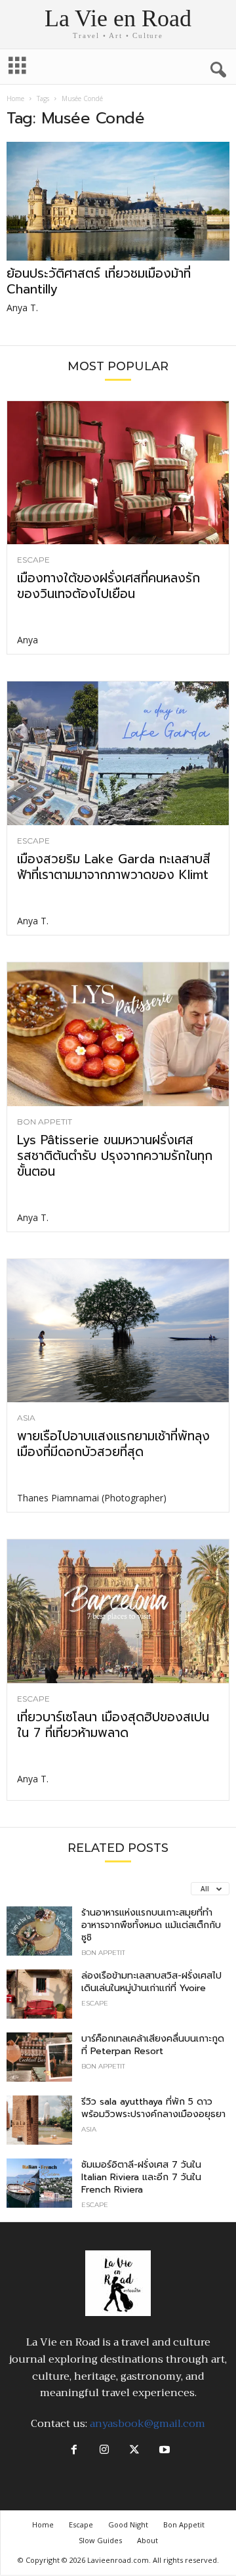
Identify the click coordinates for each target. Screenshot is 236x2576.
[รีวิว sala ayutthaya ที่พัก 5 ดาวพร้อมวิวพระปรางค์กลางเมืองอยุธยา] (39, 2120)
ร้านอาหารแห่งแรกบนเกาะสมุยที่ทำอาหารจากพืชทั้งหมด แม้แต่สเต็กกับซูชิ (151, 1925)
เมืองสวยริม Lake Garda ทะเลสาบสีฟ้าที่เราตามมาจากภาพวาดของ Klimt (114, 867)
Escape (33, 560)
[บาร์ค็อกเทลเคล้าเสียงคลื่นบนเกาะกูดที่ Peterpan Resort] (39, 2057)
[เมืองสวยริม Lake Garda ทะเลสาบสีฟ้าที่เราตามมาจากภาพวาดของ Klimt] (118, 753)
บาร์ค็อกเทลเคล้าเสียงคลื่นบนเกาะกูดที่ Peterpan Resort (153, 2045)
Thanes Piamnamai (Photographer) (92, 1498)
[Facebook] (74, 2451)
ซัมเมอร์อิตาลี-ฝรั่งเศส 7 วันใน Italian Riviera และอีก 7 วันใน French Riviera (141, 2177)
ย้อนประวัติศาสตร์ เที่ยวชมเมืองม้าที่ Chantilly (99, 281)
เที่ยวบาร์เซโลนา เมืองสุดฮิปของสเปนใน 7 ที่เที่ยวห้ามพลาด (113, 1725)
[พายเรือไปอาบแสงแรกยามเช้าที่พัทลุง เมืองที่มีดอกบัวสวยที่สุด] (118, 1331)
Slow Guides (100, 2540)
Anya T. (22, 308)
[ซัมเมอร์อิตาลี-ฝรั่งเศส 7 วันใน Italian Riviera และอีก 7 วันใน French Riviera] (39, 2183)
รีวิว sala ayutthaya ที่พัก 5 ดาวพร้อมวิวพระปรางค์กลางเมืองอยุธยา (153, 2108)
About (147, 2540)
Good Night (128, 2524)
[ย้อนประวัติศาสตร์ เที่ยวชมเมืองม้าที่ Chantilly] (118, 201)
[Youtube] (163, 2451)
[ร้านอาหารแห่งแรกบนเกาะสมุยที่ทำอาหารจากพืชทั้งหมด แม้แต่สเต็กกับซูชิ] (39, 1931)
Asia (26, 1418)
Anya (28, 640)
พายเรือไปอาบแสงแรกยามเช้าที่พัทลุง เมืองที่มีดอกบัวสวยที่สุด (113, 1444)
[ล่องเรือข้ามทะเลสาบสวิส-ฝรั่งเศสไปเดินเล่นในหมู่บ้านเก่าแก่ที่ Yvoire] (39, 1994)
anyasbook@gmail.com (147, 2424)
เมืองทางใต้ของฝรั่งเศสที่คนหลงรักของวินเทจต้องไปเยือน (108, 586)
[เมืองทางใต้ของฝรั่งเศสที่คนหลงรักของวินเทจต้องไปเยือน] (118, 473)
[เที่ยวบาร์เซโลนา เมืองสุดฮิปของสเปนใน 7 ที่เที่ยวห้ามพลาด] (118, 1611)
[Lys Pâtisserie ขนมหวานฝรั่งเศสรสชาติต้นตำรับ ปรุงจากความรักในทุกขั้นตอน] (118, 1034)
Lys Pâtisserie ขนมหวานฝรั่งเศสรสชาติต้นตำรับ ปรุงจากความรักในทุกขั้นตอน (115, 1156)
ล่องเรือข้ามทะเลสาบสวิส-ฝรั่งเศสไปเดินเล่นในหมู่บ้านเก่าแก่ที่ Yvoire (151, 1982)
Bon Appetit (45, 1122)
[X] (134, 2451)
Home (15, 98)
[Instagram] (104, 2451)
